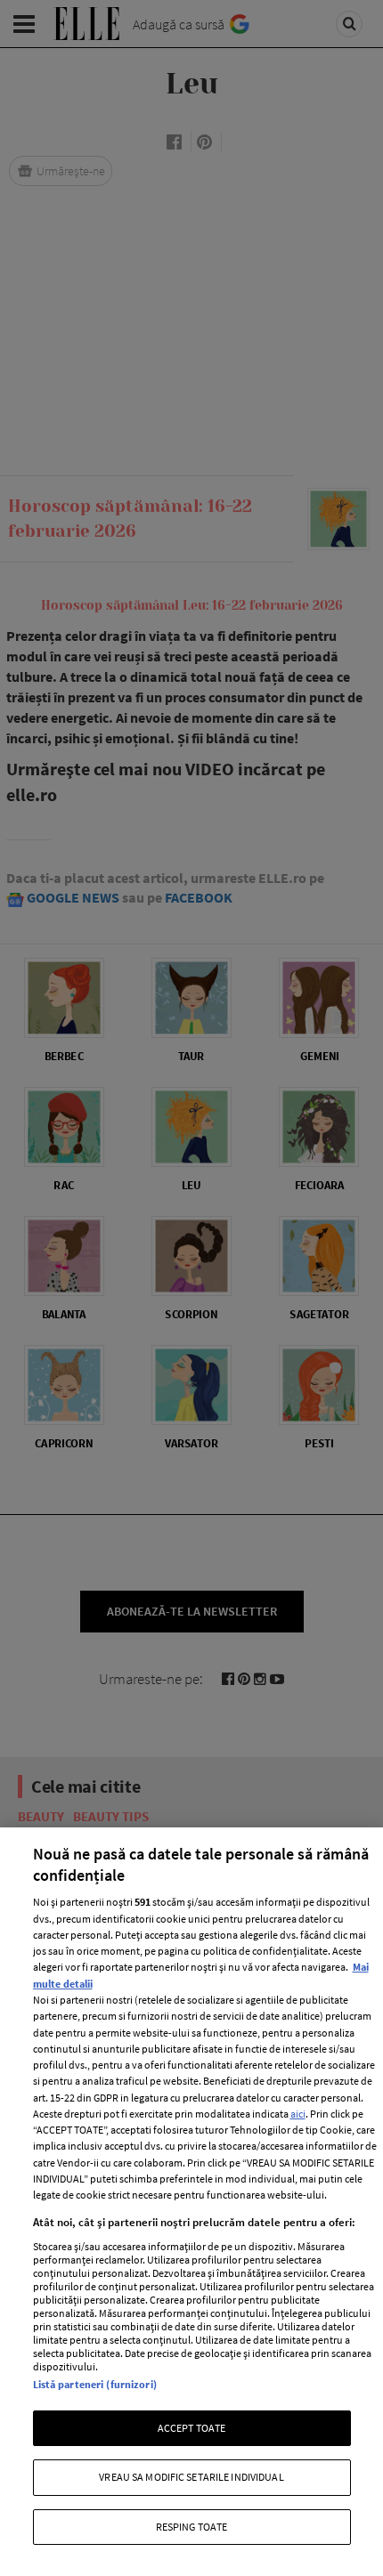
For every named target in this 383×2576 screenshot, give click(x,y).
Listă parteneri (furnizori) (95, 2384)
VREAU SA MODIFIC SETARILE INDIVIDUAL (191, 2477)
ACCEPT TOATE (191, 2428)
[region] (191, 2202)
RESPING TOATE (192, 2527)
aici (298, 2114)
